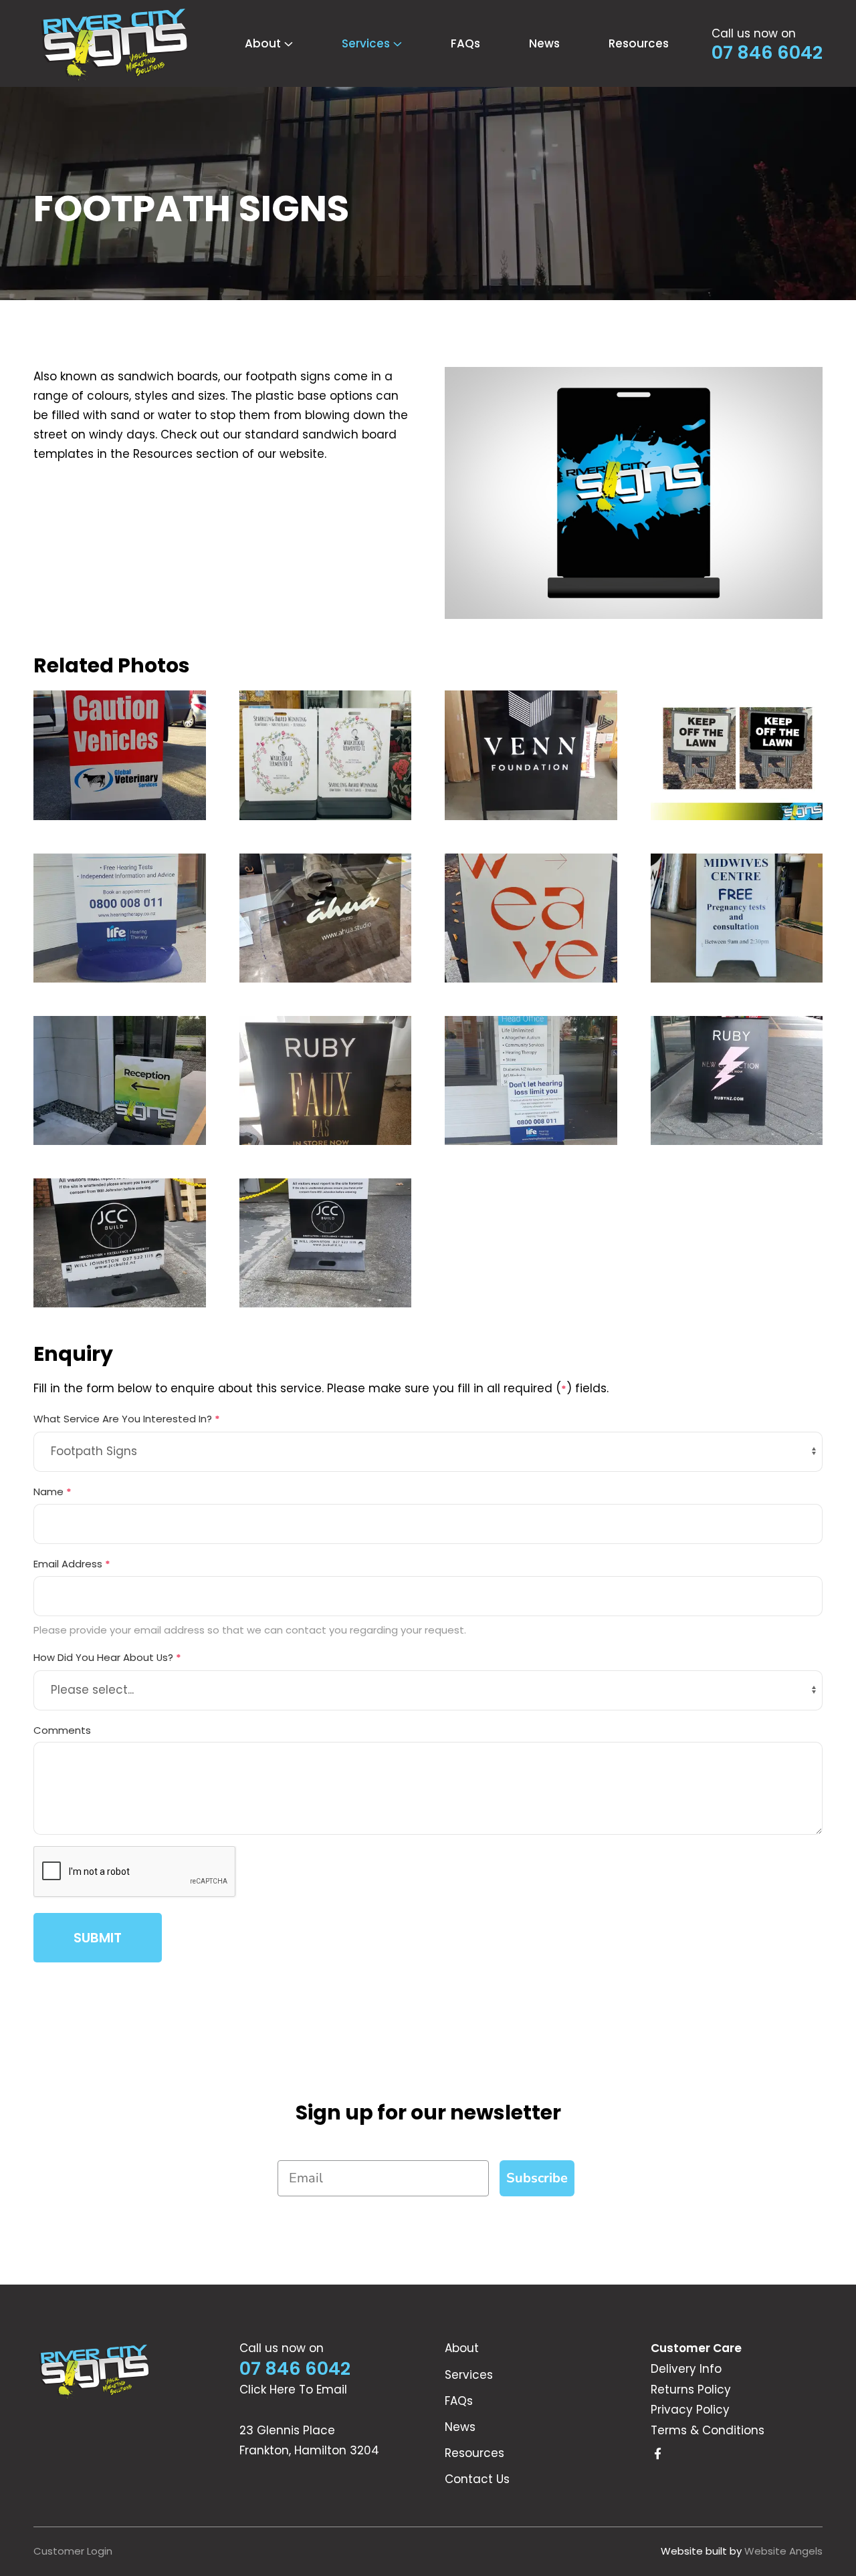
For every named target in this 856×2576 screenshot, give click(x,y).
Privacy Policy (690, 2410)
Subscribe (537, 2178)
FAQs (465, 43)
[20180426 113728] (326, 1080)
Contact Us (477, 2479)
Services (469, 2375)
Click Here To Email (293, 2390)
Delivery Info (686, 2369)
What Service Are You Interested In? (127, 1419)
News (544, 43)
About (462, 2348)
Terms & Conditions (708, 2430)
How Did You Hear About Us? (107, 1657)
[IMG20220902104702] (326, 918)
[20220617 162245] (531, 918)
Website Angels (783, 2551)
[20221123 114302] (120, 918)
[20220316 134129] (737, 918)
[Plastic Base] (326, 755)
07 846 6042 (767, 53)
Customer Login (73, 2551)
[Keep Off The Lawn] (737, 755)
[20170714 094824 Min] (120, 1243)
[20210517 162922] (120, 1080)
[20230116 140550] (531, 755)
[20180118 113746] (737, 1080)
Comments (62, 1730)
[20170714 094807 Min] (326, 1243)
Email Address (72, 1564)
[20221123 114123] (531, 1080)
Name (52, 1492)
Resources (639, 43)
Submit (98, 1938)
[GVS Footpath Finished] (120, 755)
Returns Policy (691, 2390)
